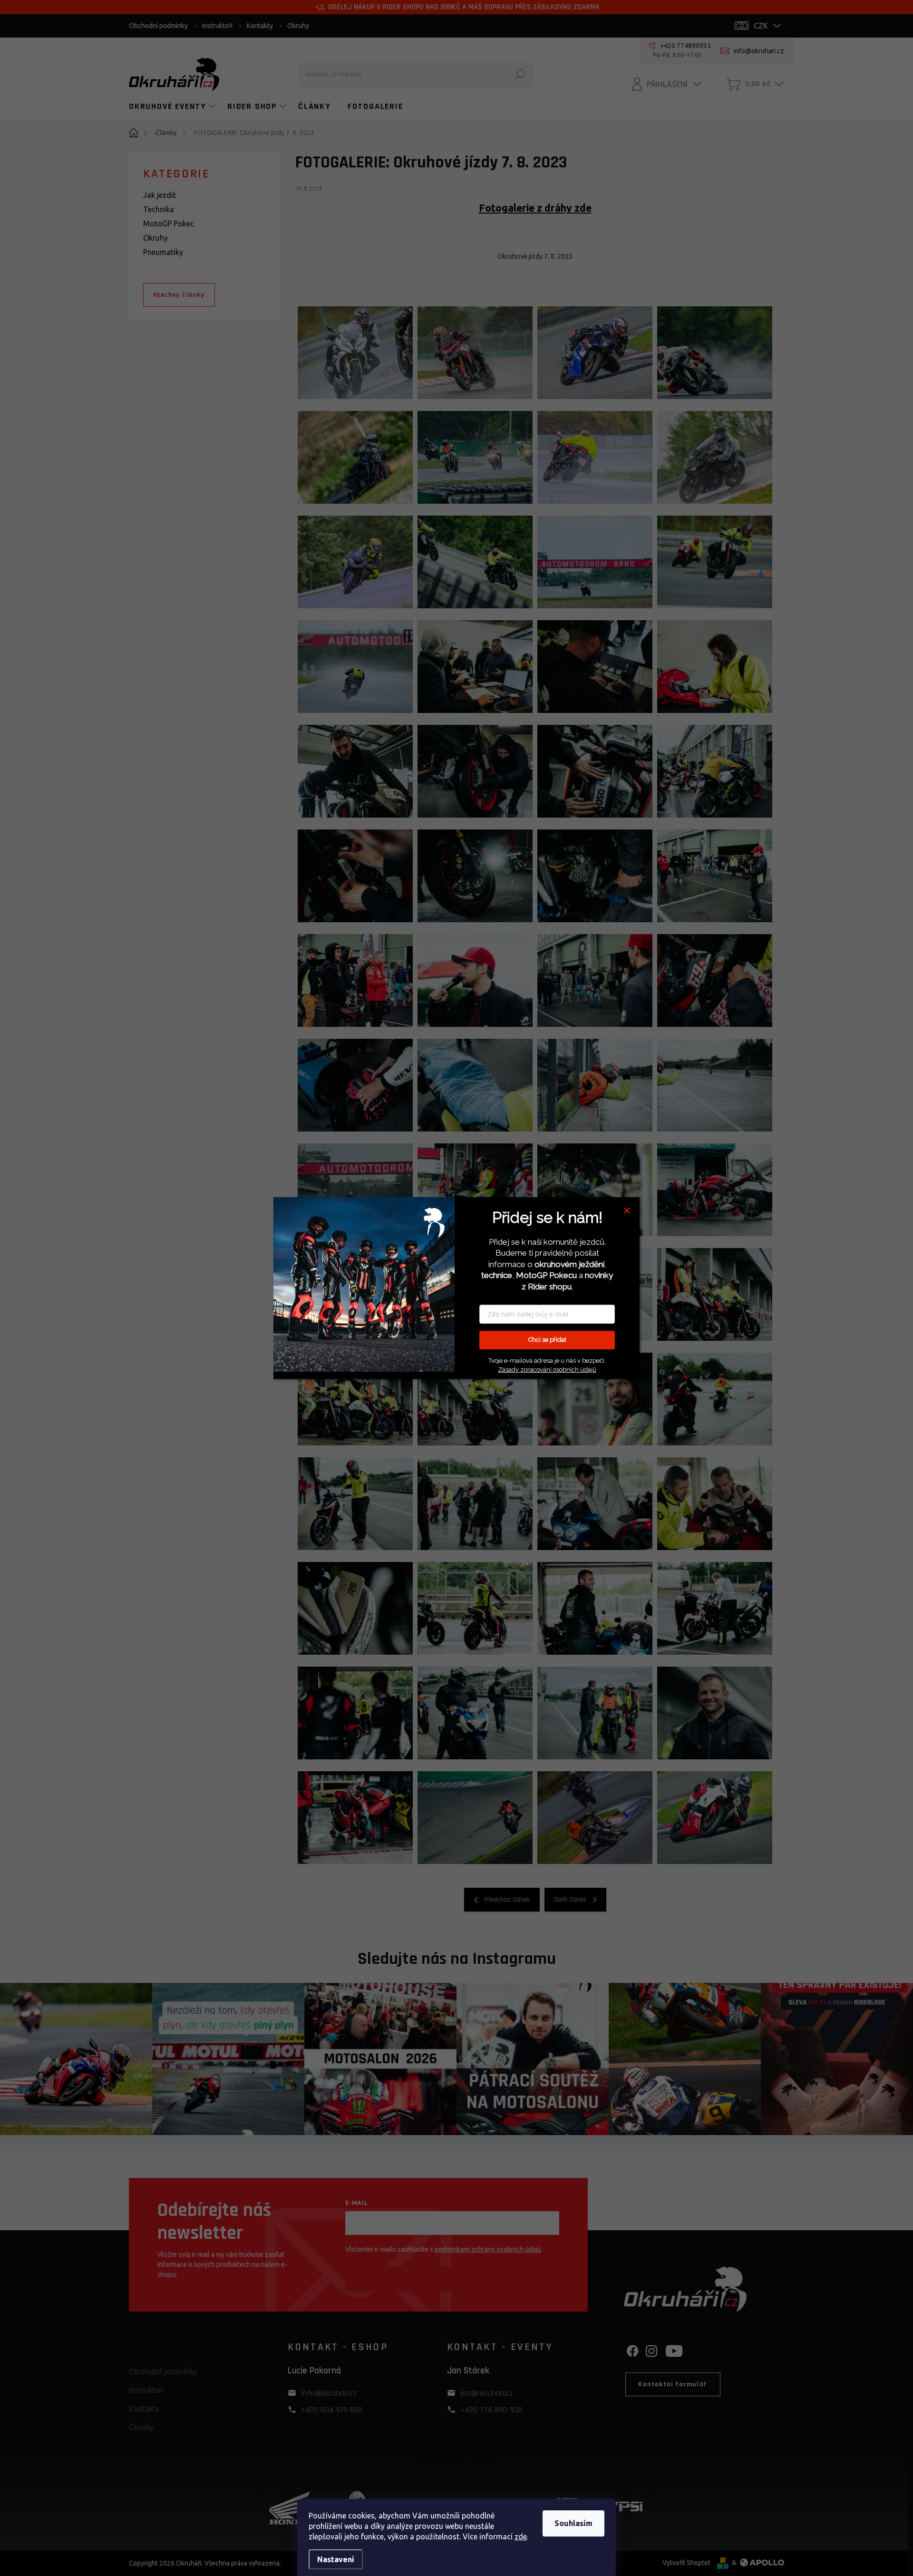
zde (521, 2537)
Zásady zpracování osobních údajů (547, 1370)
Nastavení (336, 2559)
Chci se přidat (547, 1340)
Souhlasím (573, 2523)
